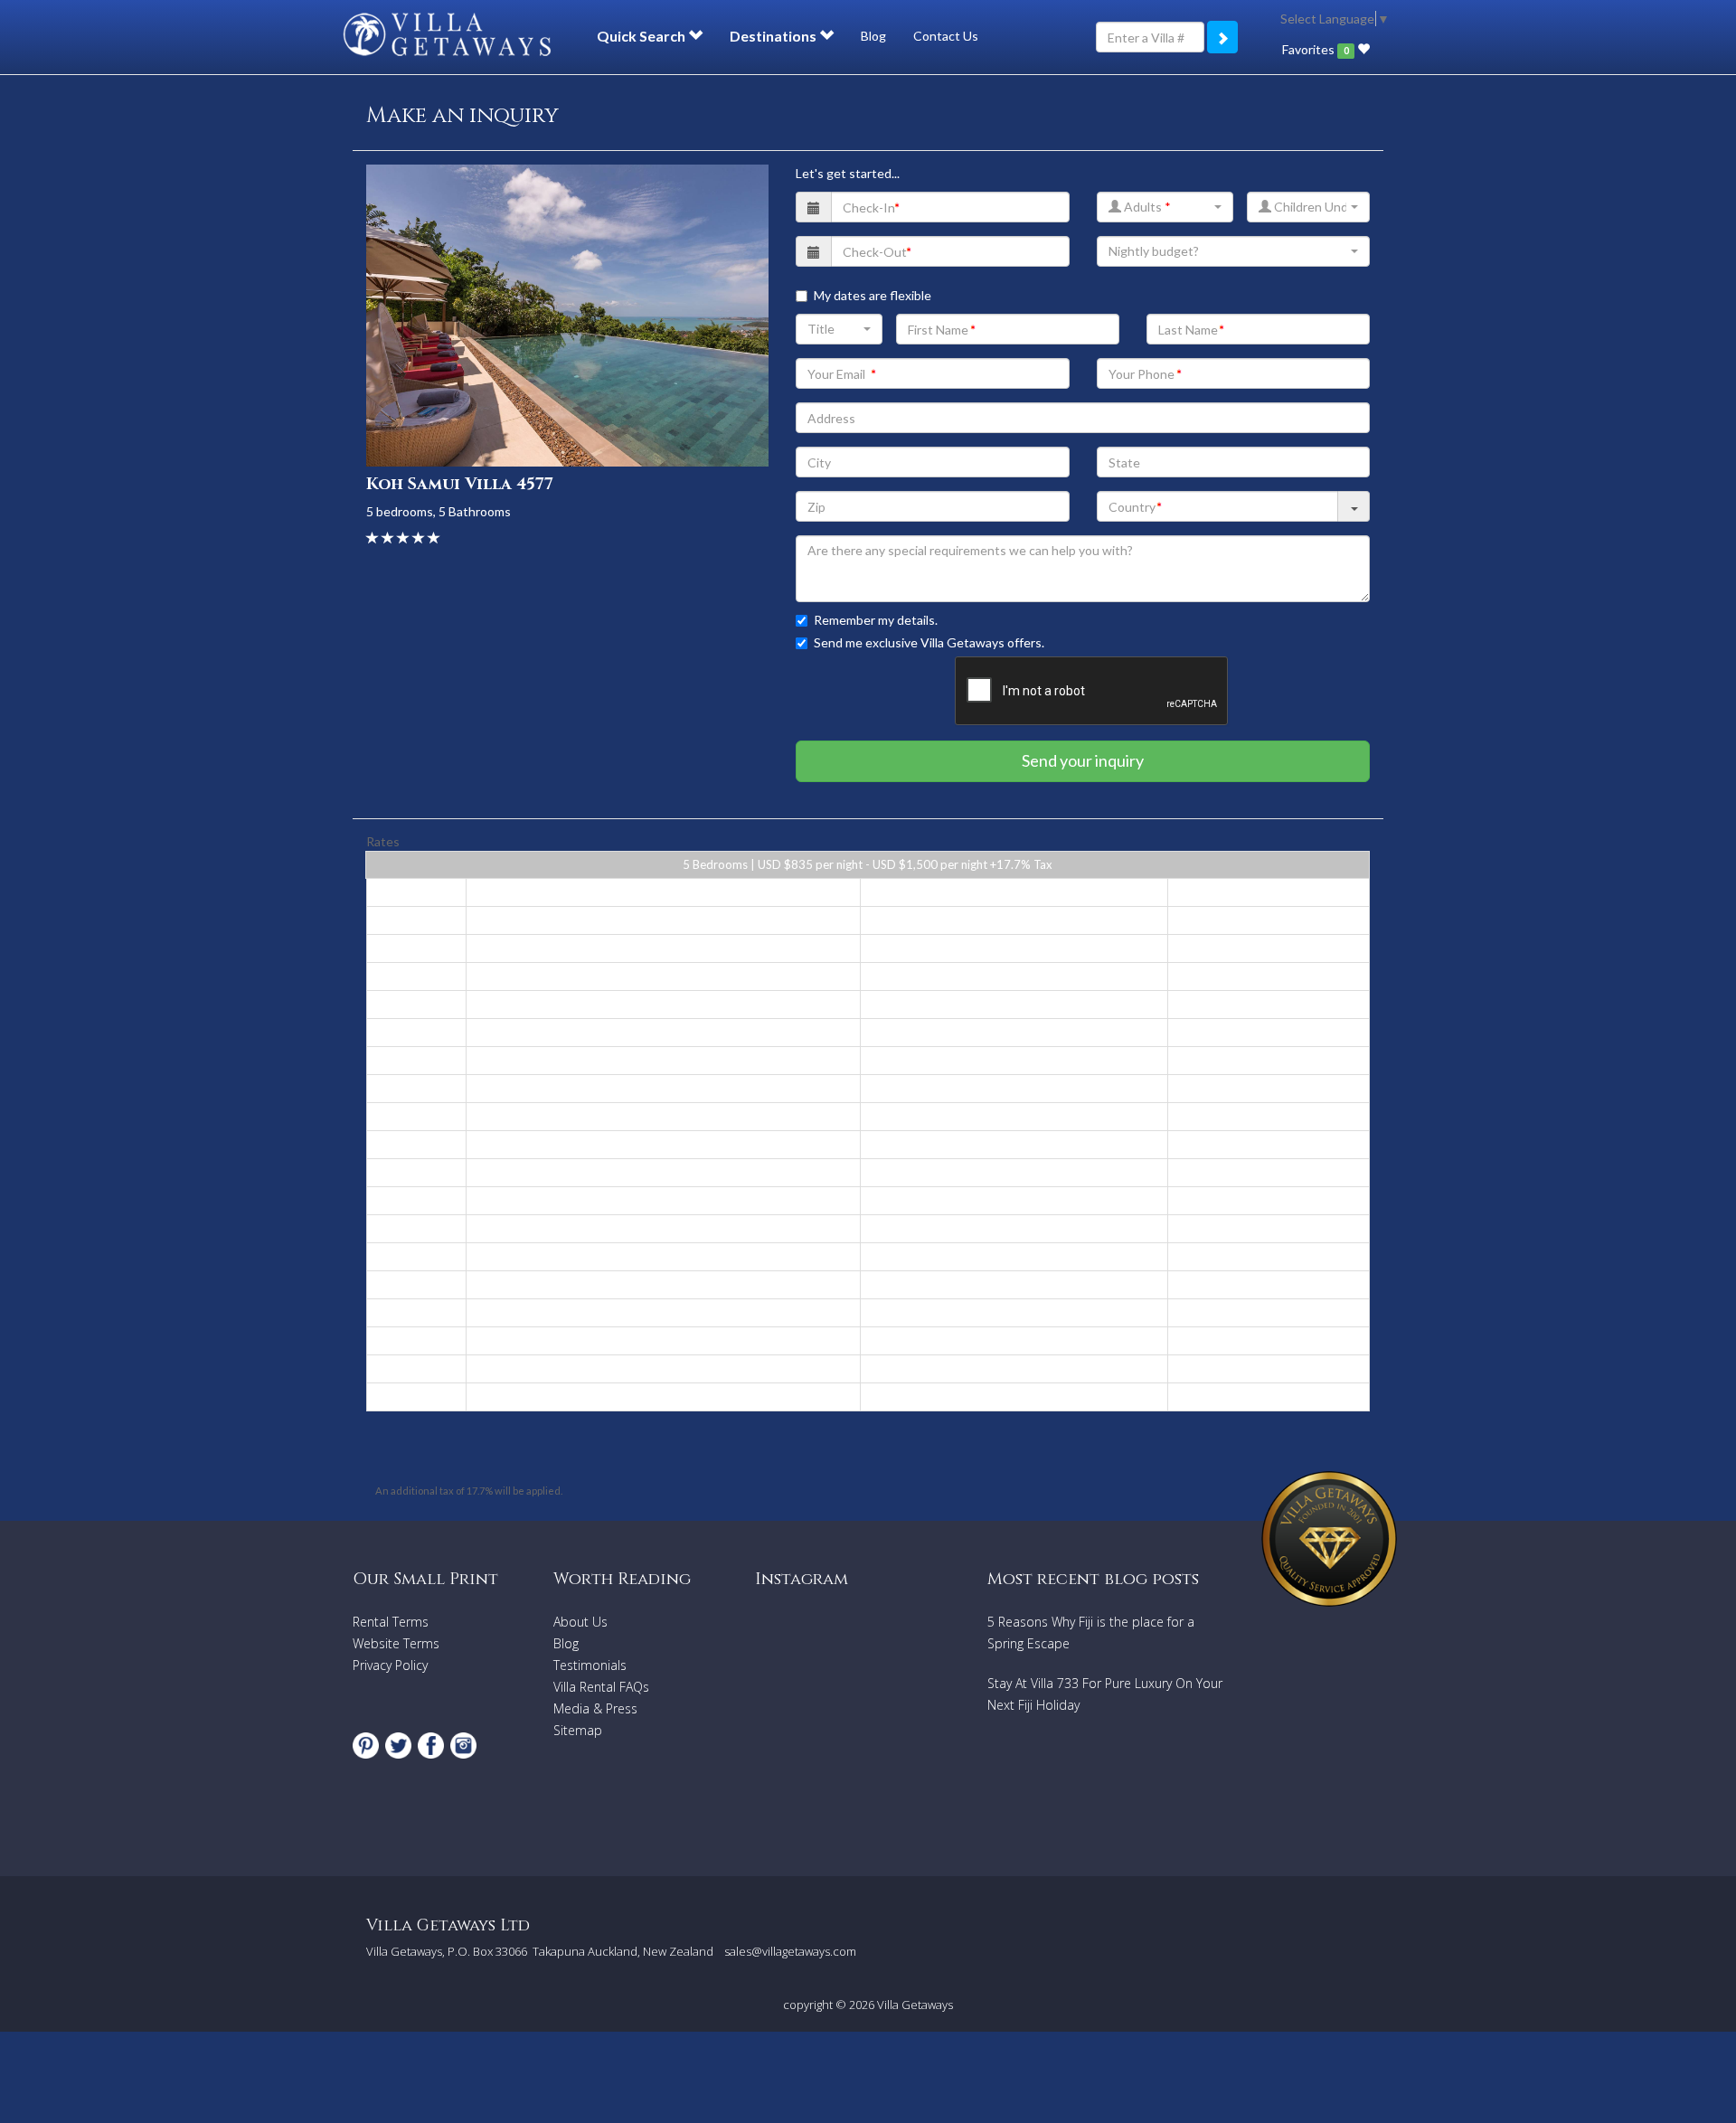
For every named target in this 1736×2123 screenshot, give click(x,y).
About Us (580, 1622)
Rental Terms (391, 1622)
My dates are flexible (873, 295)
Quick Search (642, 36)
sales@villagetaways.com (790, 1951)
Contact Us (946, 36)
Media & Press (595, 1708)
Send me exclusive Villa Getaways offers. (929, 642)
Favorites (1315, 49)
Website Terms (396, 1643)
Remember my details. (876, 620)
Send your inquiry (1083, 760)
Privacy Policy (390, 1665)
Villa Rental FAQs (601, 1687)
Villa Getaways (915, 2005)
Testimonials (590, 1665)
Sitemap (578, 1730)
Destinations (774, 36)
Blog (873, 36)
